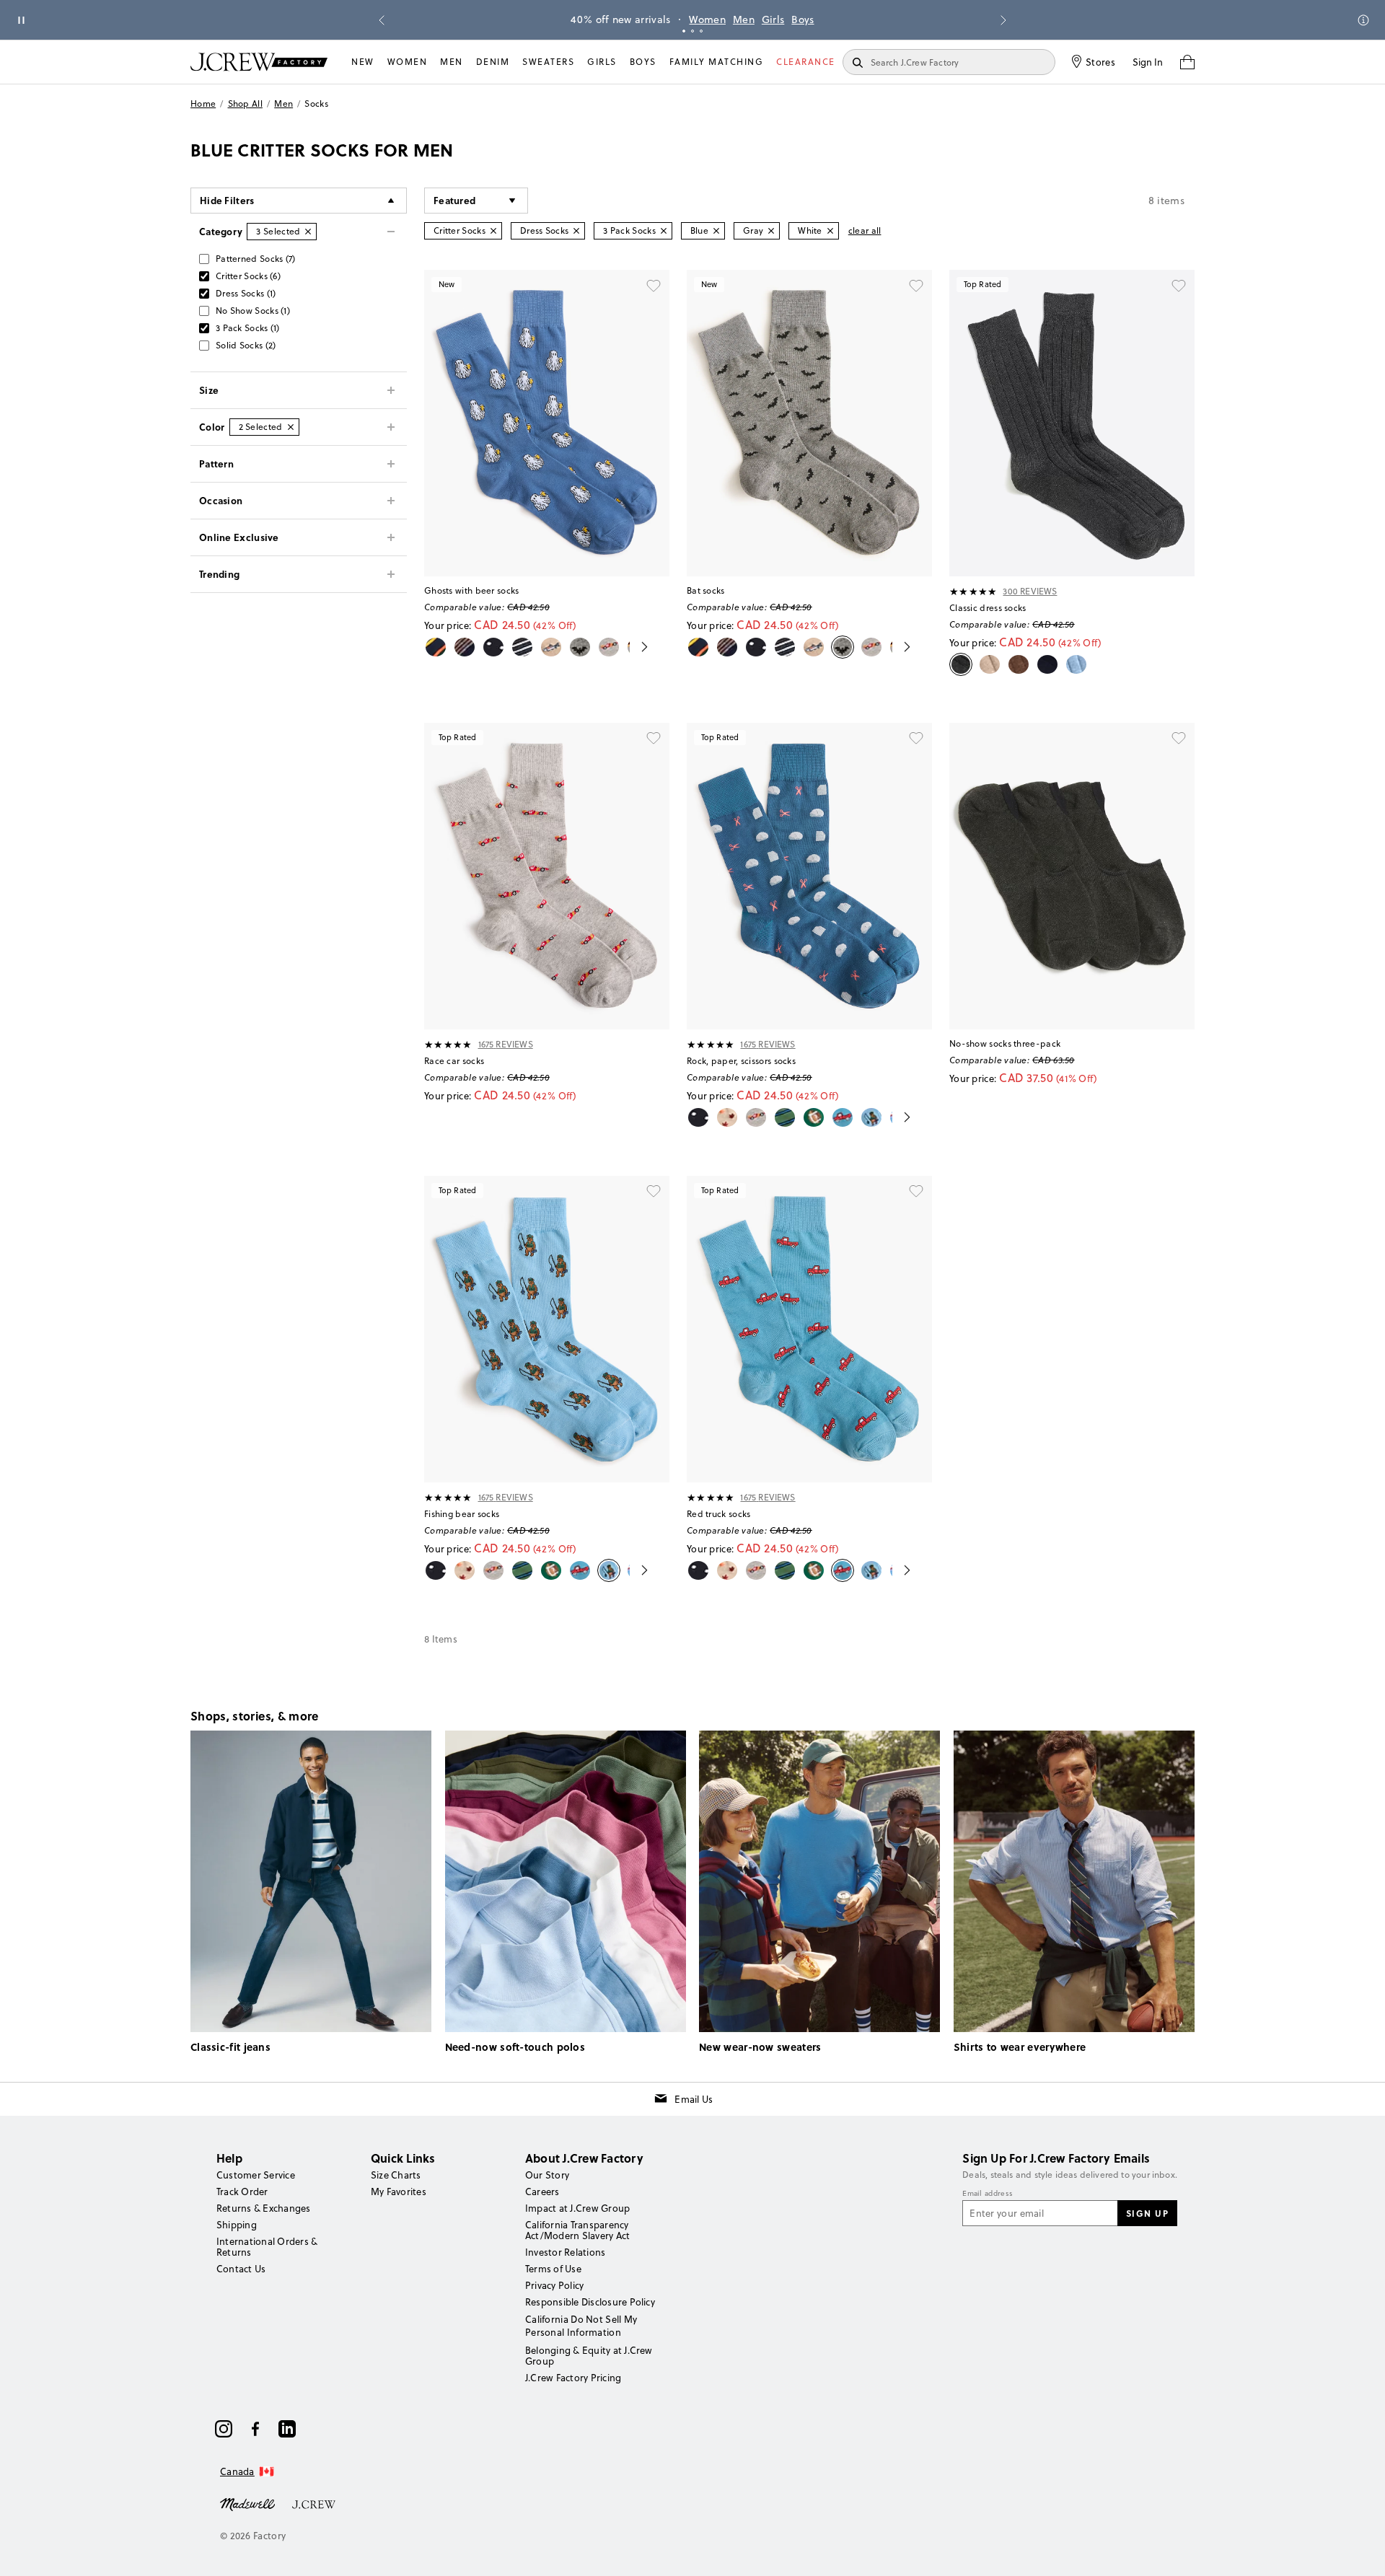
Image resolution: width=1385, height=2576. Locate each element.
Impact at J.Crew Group (577, 2208)
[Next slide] (1003, 20)
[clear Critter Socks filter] (493, 231)
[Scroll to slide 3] (701, 31)
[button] (476, 201)
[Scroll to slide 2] (692, 31)
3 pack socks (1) (248, 328)
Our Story (547, 2175)
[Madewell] (247, 2503)
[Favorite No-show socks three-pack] (1179, 739)
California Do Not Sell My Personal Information (581, 2326)
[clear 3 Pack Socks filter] (664, 231)
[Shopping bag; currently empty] (1187, 62)
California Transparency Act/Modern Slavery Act (577, 2230)
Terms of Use (553, 2269)
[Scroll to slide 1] (684, 31)
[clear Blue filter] (716, 231)
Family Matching (717, 62)
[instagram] (224, 2429)
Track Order (242, 2192)
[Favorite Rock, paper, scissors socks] (916, 739)
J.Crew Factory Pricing (573, 2378)
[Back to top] (1360, 2551)
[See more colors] (639, 647)
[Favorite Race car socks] (654, 739)
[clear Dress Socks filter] (576, 231)
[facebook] (255, 2429)
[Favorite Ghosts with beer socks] (654, 286)
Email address (988, 2194)
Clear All (865, 230)
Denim (493, 62)
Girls (773, 19)
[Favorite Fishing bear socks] (654, 1192)
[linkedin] (287, 2429)
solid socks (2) (246, 345)
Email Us (694, 2099)
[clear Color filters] (291, 427)
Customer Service (256, 2175)
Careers (542, 2192)
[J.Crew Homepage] (259, 62)
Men (744, 19)
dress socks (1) (246, 293)
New (363, 62)
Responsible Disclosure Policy (590, 2302)
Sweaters (548, 62)
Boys (803, 19)
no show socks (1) (253, 311)
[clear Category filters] (308, 232)
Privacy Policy (554, 2285)
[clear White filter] (830, 231)
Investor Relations (565, 2252)
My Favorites (399, 2192)
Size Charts (396, 2175)
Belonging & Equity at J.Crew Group (589, 2356)
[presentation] (973, 592)
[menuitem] (363, 62)
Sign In (1148, 62)
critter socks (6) (248, 276)
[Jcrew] (314, 2503)
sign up (1148, 2213)
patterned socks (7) (256, 259)
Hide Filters (227, 200)
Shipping (237, 2225)
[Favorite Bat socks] (916, 286)
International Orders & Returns (267, 2247)
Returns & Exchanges (264, 2208)
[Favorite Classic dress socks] (1179, 286)
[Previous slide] (382, 20)
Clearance (806, 62)
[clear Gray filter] (771, 231)
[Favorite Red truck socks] (916, 1192)
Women (707, 19)
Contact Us (241, 2269)
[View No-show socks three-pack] (1072, 876)
